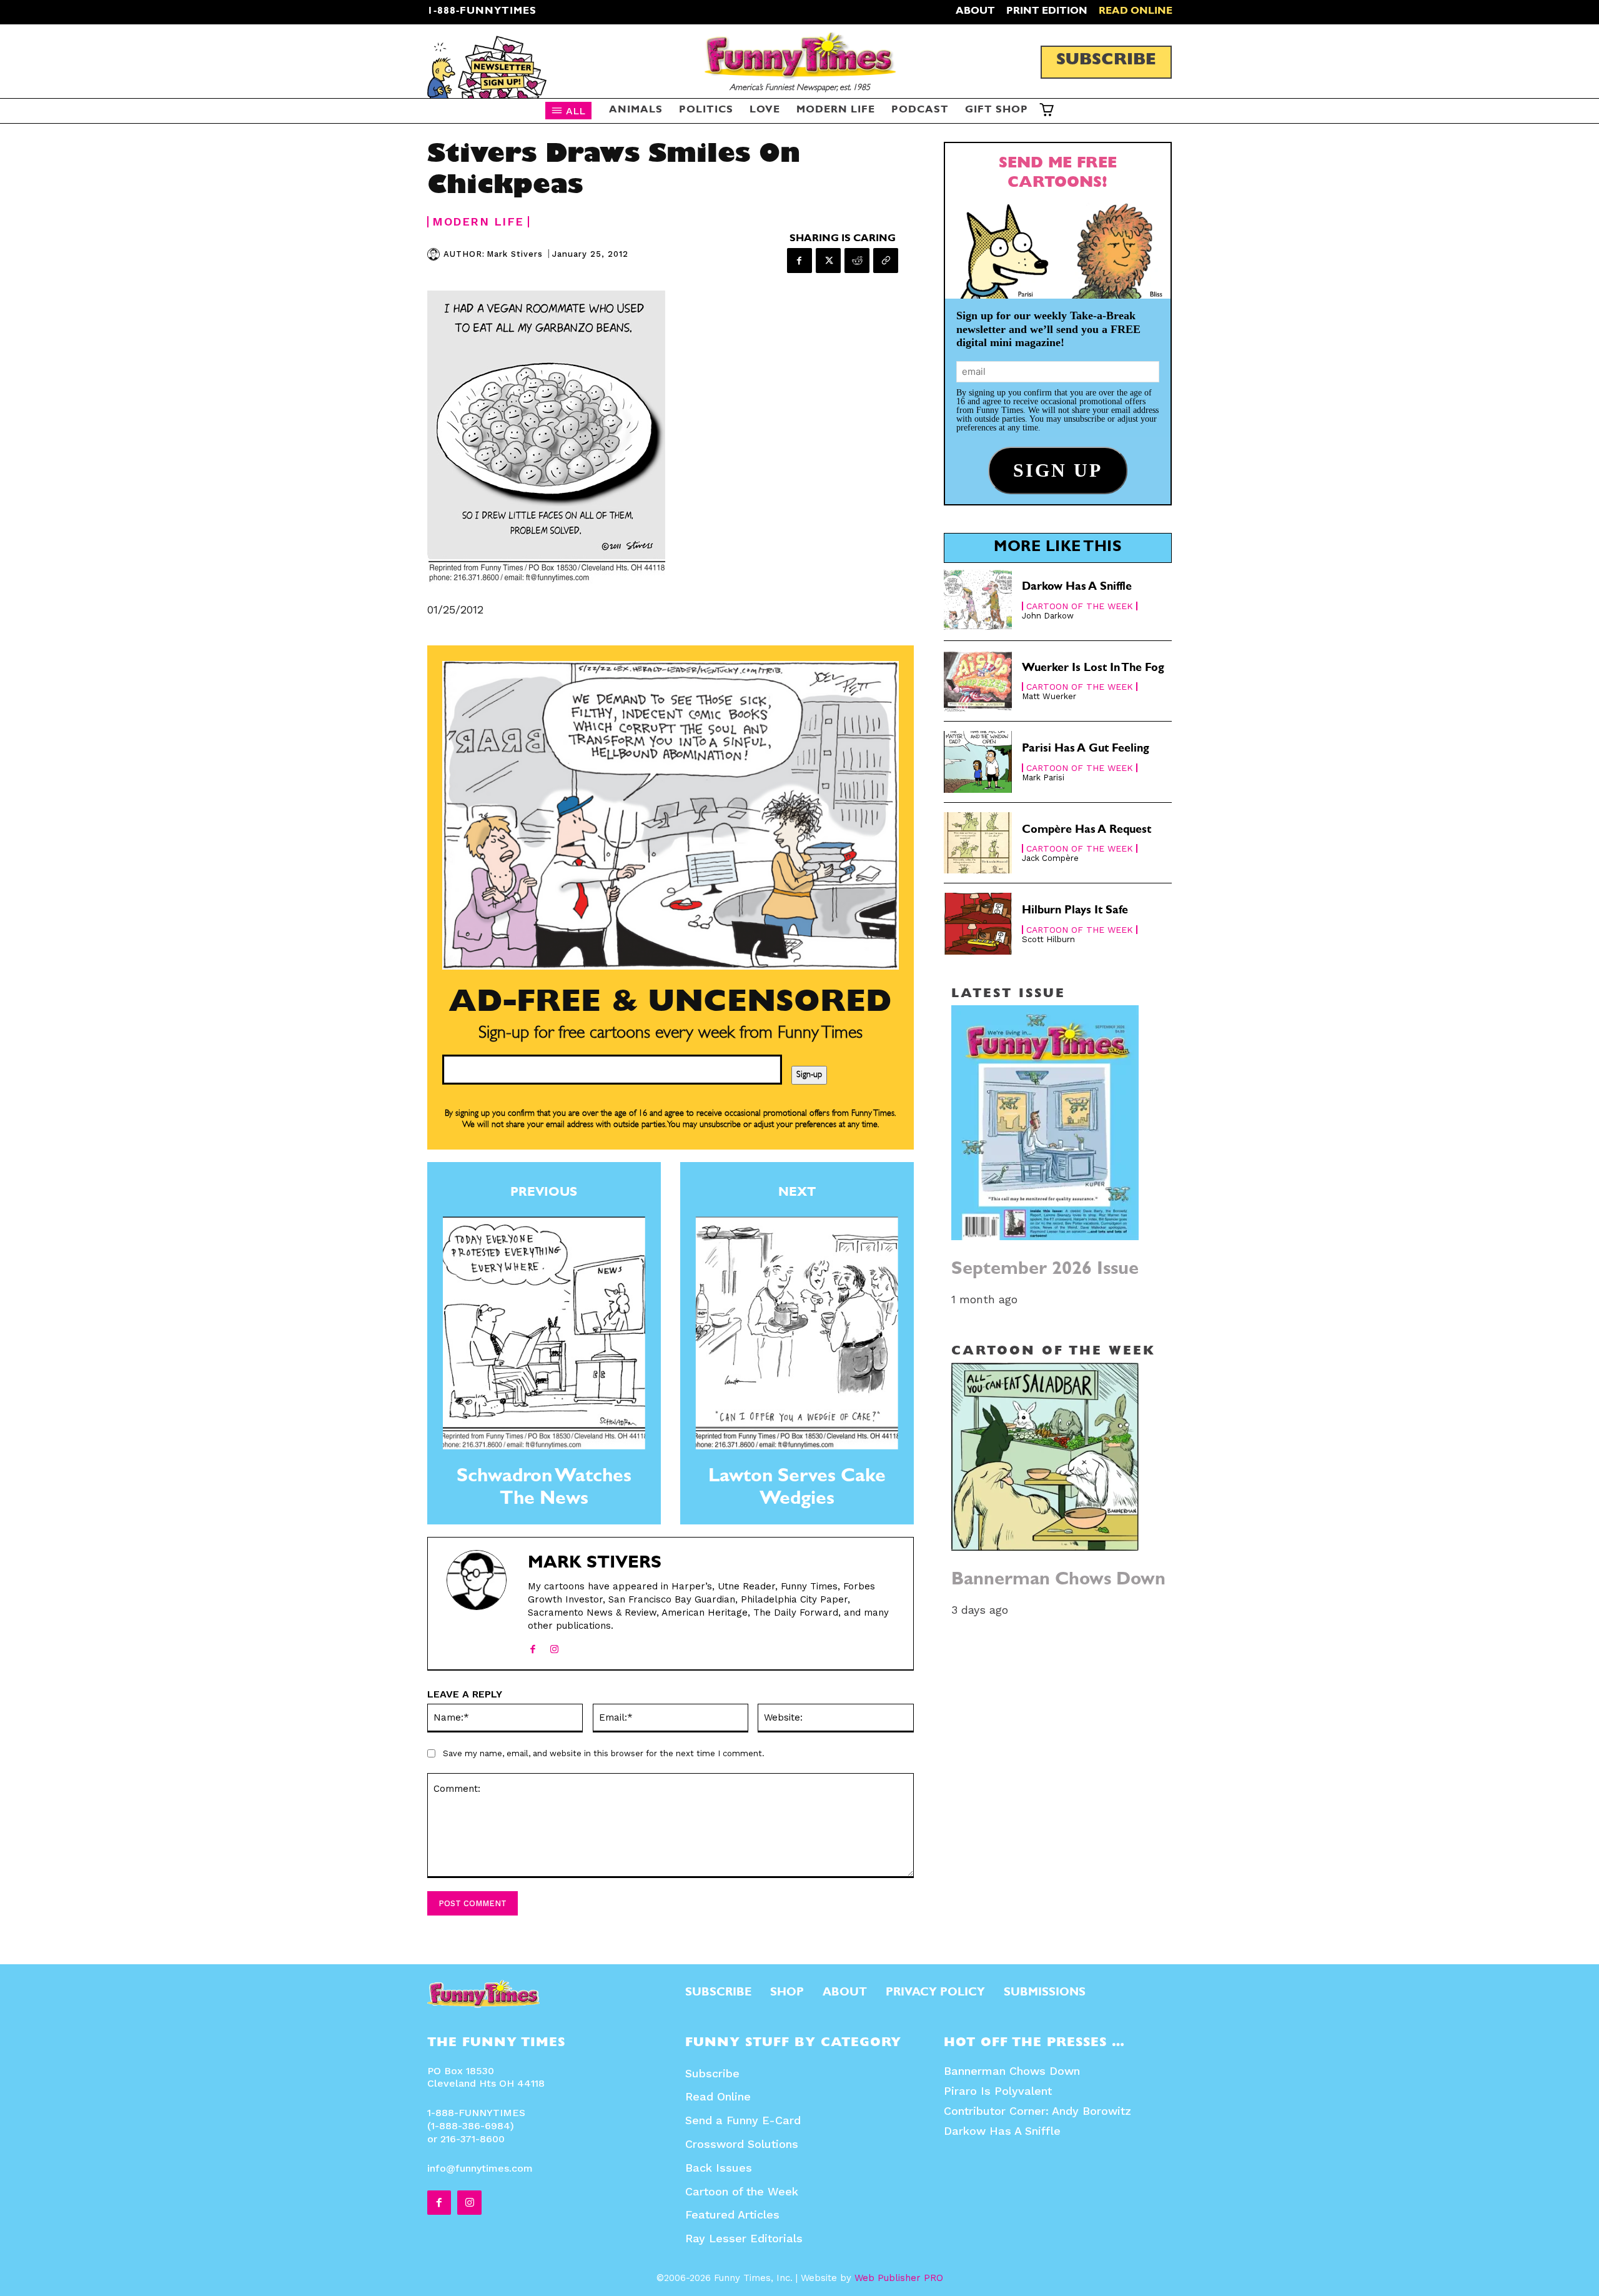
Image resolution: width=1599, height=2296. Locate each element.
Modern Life (478, 222)
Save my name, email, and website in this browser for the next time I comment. (604, 1753)
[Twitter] (828, 261)
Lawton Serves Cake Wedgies (797, 1489)
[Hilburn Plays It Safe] (978, 924)
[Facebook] (799, 261)
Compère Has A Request (1087, 831)
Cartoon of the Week (1080, 606)
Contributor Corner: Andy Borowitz (1037, 2111)
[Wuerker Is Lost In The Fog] (978, 681)
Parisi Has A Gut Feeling (1086, 750)
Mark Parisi (1043, 778)
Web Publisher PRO (899, 2278)
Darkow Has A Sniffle (1077, 588)
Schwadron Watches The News (544, 1489)
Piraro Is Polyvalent (998, 2091)
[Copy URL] (886, 261)
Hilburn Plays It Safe (1075, 912)
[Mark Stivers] (435, 254)
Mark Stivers (515, 254)
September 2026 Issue (1045, 1270)
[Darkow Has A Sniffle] (978, 600)
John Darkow (1048, 616)
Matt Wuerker (1049, 696)
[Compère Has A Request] (978, 843)
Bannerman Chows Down (1058, 1581)
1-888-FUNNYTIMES (482, 12)
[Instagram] (554, 1646)
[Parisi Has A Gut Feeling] (978, 762)
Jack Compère (1050, 858)
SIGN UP (800, 1319)
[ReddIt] (857, 261)
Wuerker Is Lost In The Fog (1093, 669)
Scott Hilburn (1048, 939)
